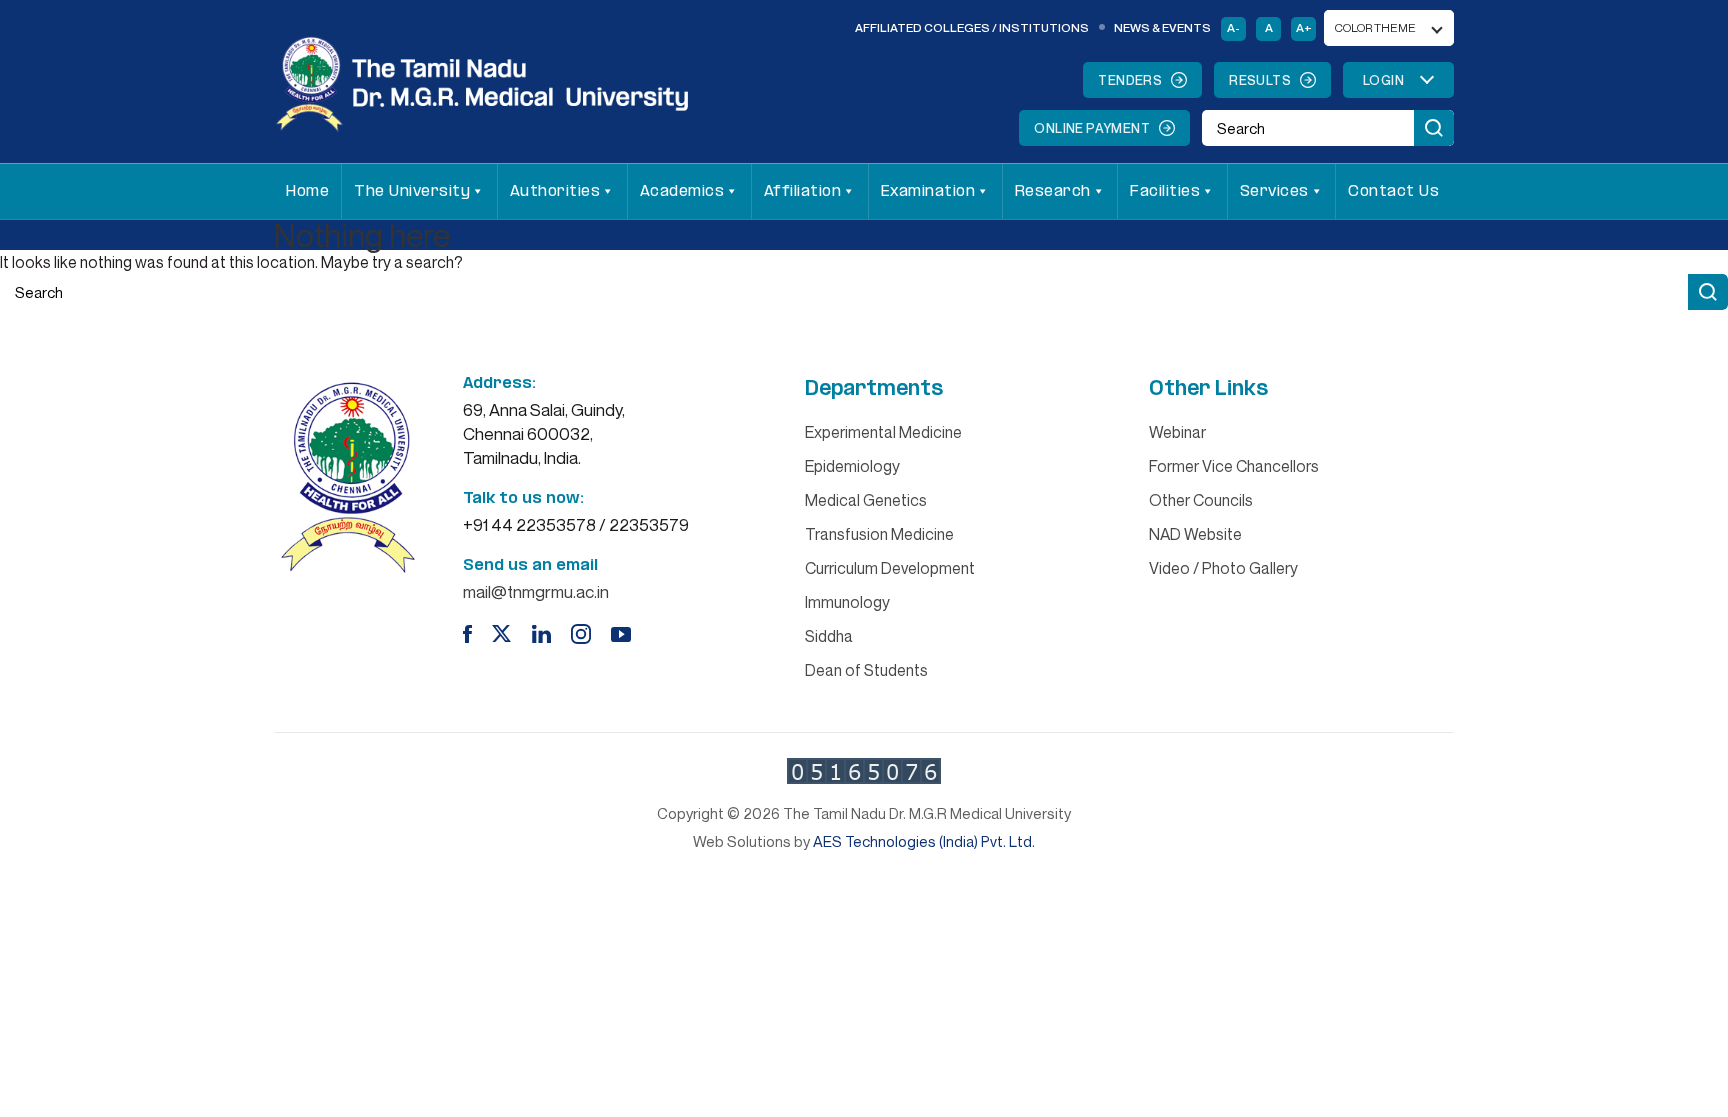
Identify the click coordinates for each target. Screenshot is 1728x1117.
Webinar (1177, 432)
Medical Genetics (866, 500)
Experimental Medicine (883, 432)
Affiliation (803, 191)
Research (1053, 191)
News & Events (1162, 27)
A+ (1304, 27)
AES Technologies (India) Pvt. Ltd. (924, 841)
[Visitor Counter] (864, 771)
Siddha (829, 636)
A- (1233, 27)
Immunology (847, 602)
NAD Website (1195, 534)
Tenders (1130, 80)
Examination (928, 191)
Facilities (1165, 191)
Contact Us (1393, 191)
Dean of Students (866, 670)
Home (307, 191)
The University (412, 191)
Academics (682, 191)
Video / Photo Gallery (1223, 568)
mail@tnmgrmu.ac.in (536, 591)
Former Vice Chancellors (1234, 466)
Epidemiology (852, 466)
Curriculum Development (890, 568)
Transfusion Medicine (879, 534)
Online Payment (1092, 128)
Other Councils (1201, 500)
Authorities (555, 191)
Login (1383, 80)
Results (1260, 80)
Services (1274, 191)
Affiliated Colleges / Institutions (972, 27)
